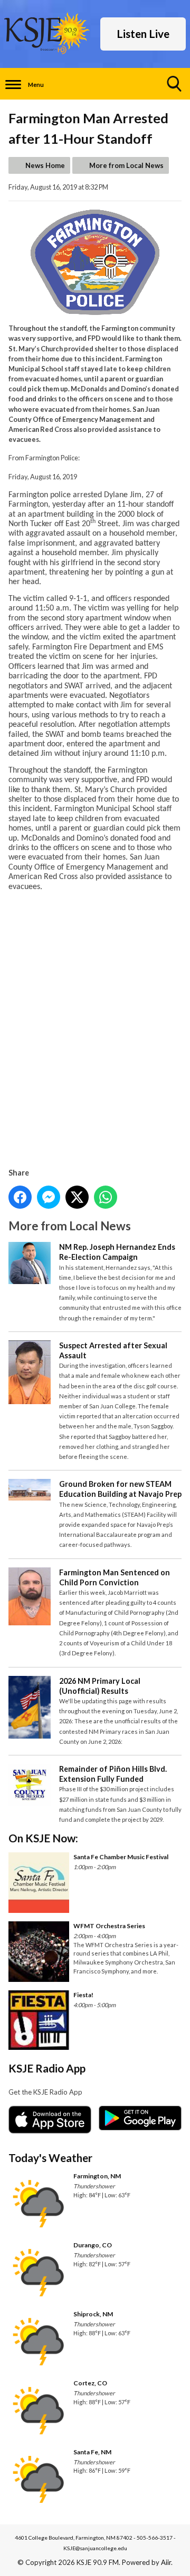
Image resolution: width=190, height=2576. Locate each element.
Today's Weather (50, 2158)
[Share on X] (77, 1197)
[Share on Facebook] (20, 1197)
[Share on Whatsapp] (106, 1197)
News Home (45, 165)
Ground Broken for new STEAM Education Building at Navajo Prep (120, 1489)
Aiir (166, 2562)
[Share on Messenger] (49, 1197)
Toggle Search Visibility (174, 84)
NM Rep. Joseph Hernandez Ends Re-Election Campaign (117, 1252)
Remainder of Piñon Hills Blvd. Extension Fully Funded (113, 1774)
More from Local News (126, 165)
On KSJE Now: (43, 1838)
